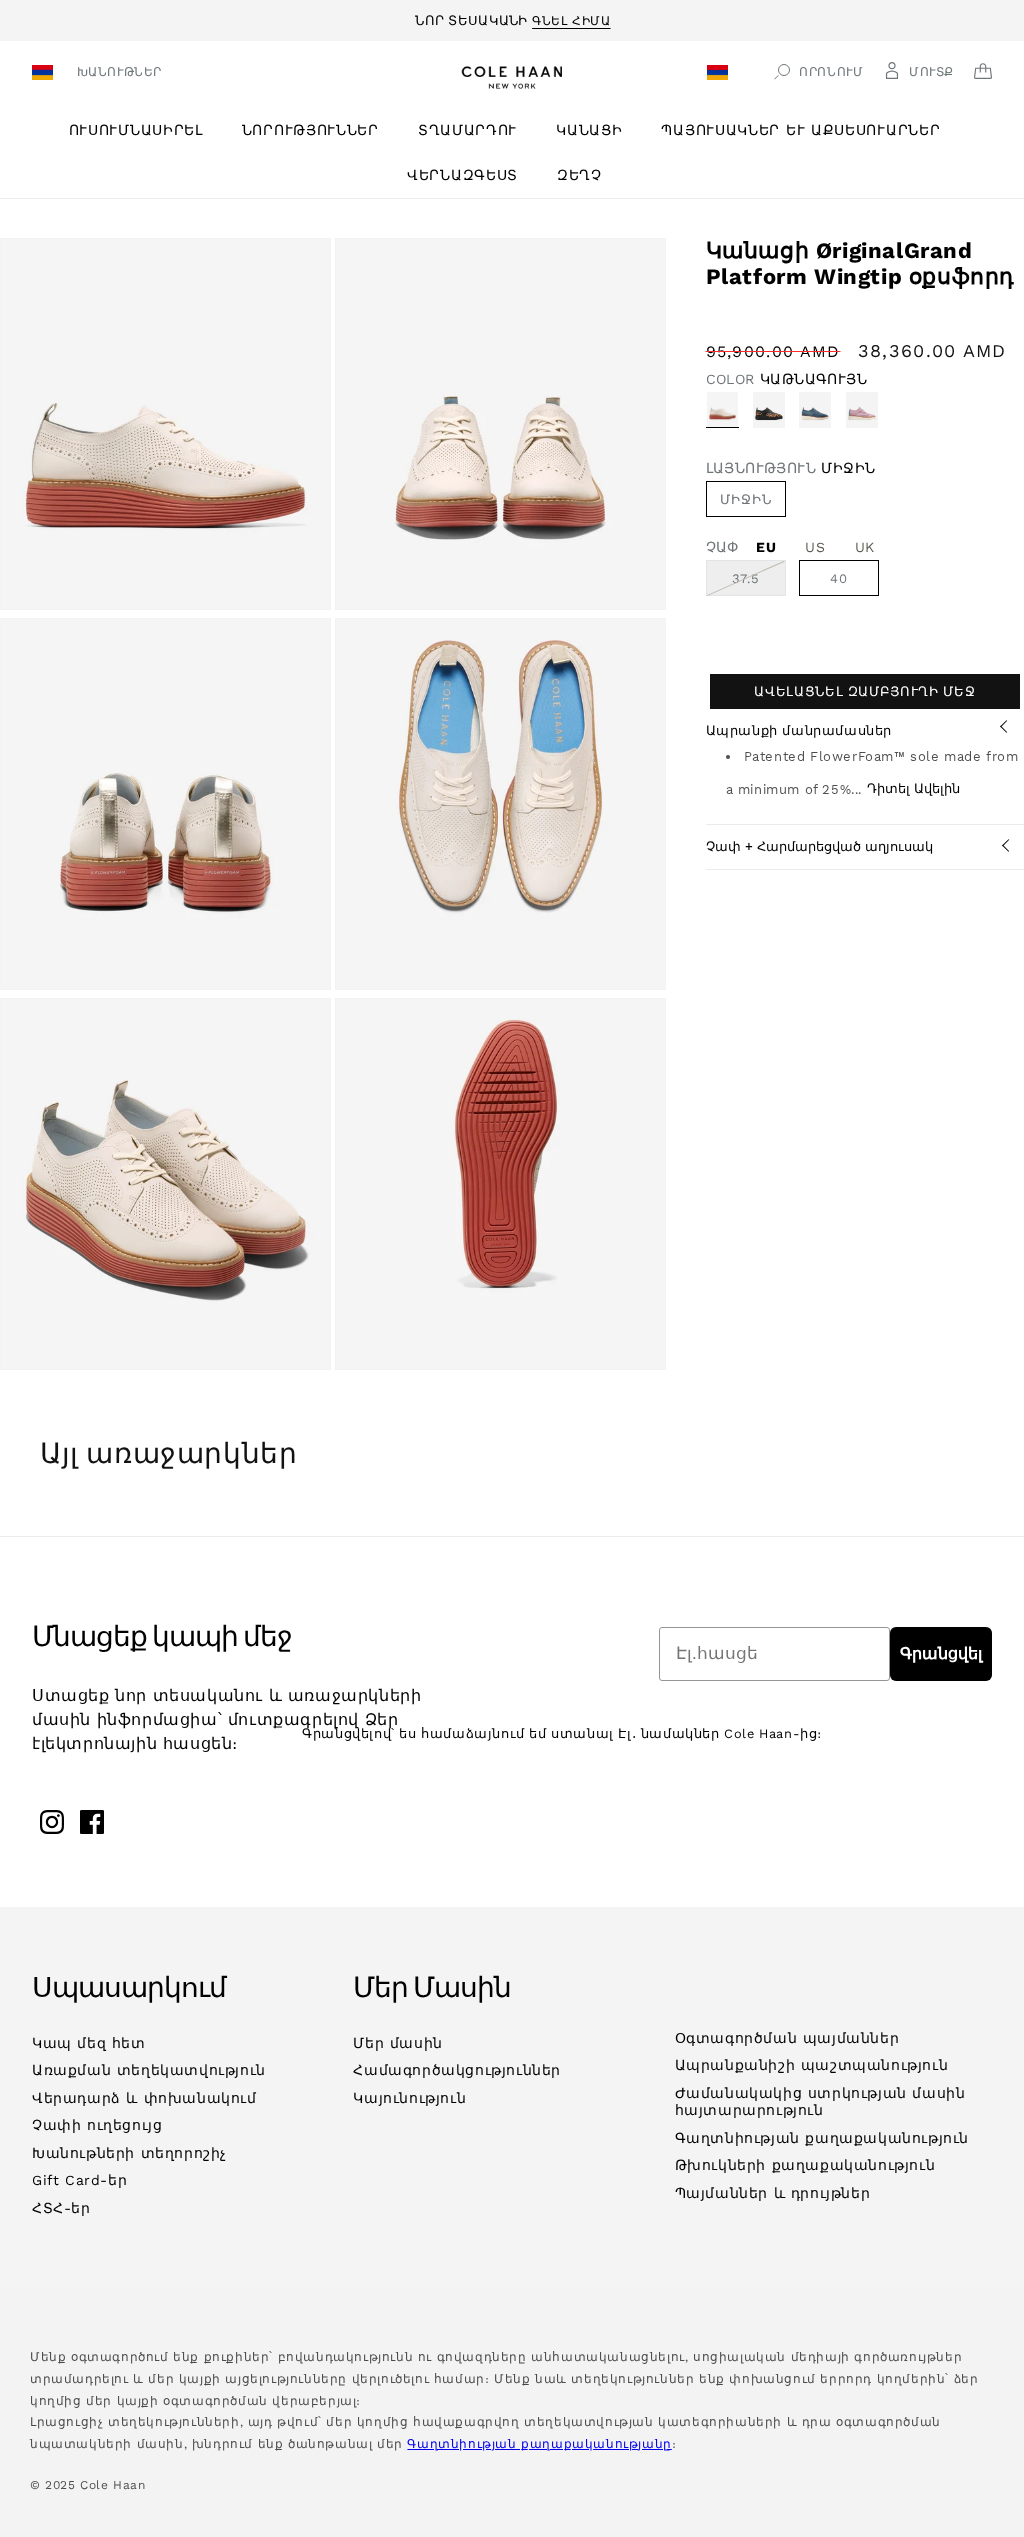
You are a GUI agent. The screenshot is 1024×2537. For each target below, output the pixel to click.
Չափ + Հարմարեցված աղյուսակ (819, 846)
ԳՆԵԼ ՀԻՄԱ (571, 18)
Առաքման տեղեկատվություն (149, 2070)
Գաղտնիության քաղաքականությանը (539, 2444)
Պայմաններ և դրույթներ (773, 2193)
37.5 (759, 583)
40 (839, 578)
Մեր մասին (397, 2043)
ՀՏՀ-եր (61, 2208)
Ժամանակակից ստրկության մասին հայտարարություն (820, 2102)
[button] (143, 130)
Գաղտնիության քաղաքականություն (822, 2138)
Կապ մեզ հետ (89, 2043)
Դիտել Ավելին (913, 788)
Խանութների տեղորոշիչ (129, 2153)
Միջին (746, 499)
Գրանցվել (941, 1653)
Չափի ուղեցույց (97, 2125)
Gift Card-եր (79, 2180)
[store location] (45, 74)
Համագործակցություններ (457, 2070)
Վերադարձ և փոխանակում (144, 2098)
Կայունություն (409, 2098)
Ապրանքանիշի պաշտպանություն (812, 2065)
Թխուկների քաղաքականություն (805, 2165)
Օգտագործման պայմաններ (787, 2038)
